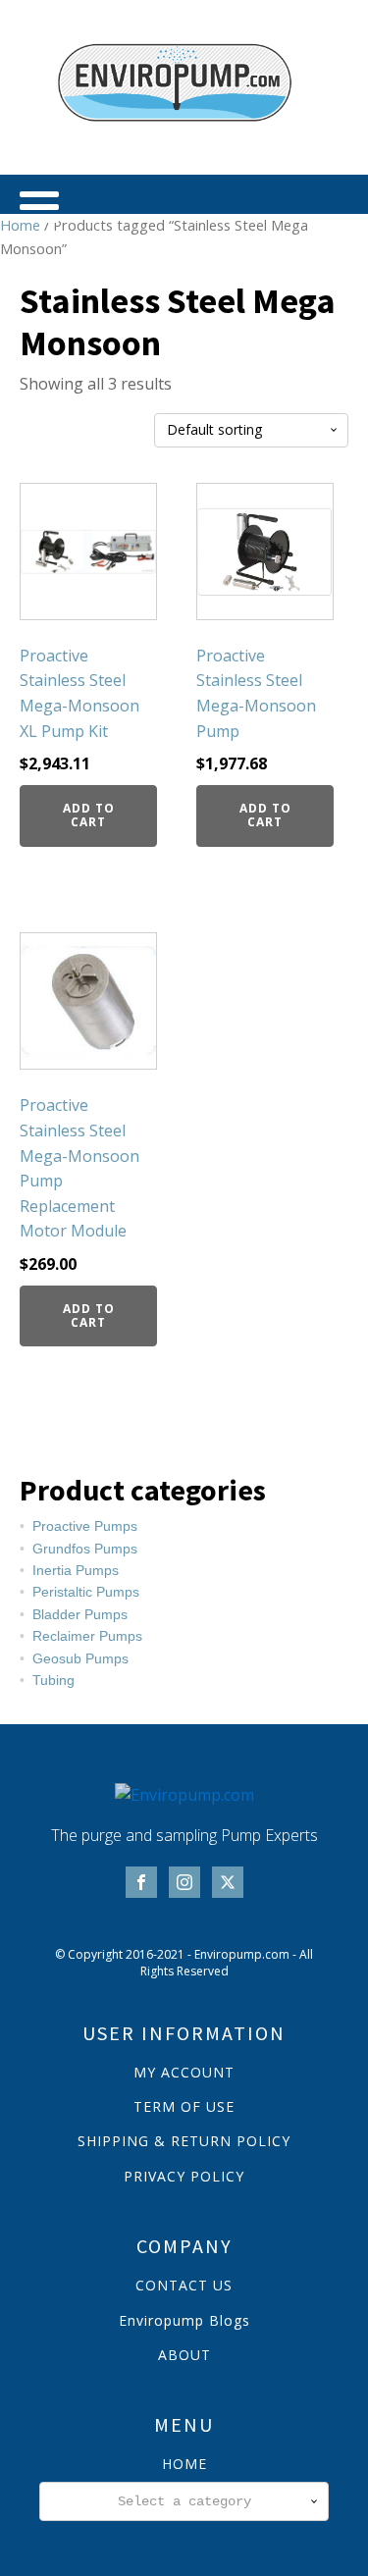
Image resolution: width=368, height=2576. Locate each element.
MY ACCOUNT (184, 2072)
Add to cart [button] (89, 815)
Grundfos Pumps (85, 1549)
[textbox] (184, 2501)
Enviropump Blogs (184, 2320)
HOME (184, 2464)
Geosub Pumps (80, 1658)
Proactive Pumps (85, 1526)
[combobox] (184, 2501)
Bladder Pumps (80, 1614)
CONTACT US (184, 2285)
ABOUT (184, 2355)
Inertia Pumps (76, 1570)
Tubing (53, 1680)
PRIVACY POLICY (184, 2176)
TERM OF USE (184, 2106)
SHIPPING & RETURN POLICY (184, 2141)
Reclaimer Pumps (87, 1636)
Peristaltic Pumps (86, 1592)
